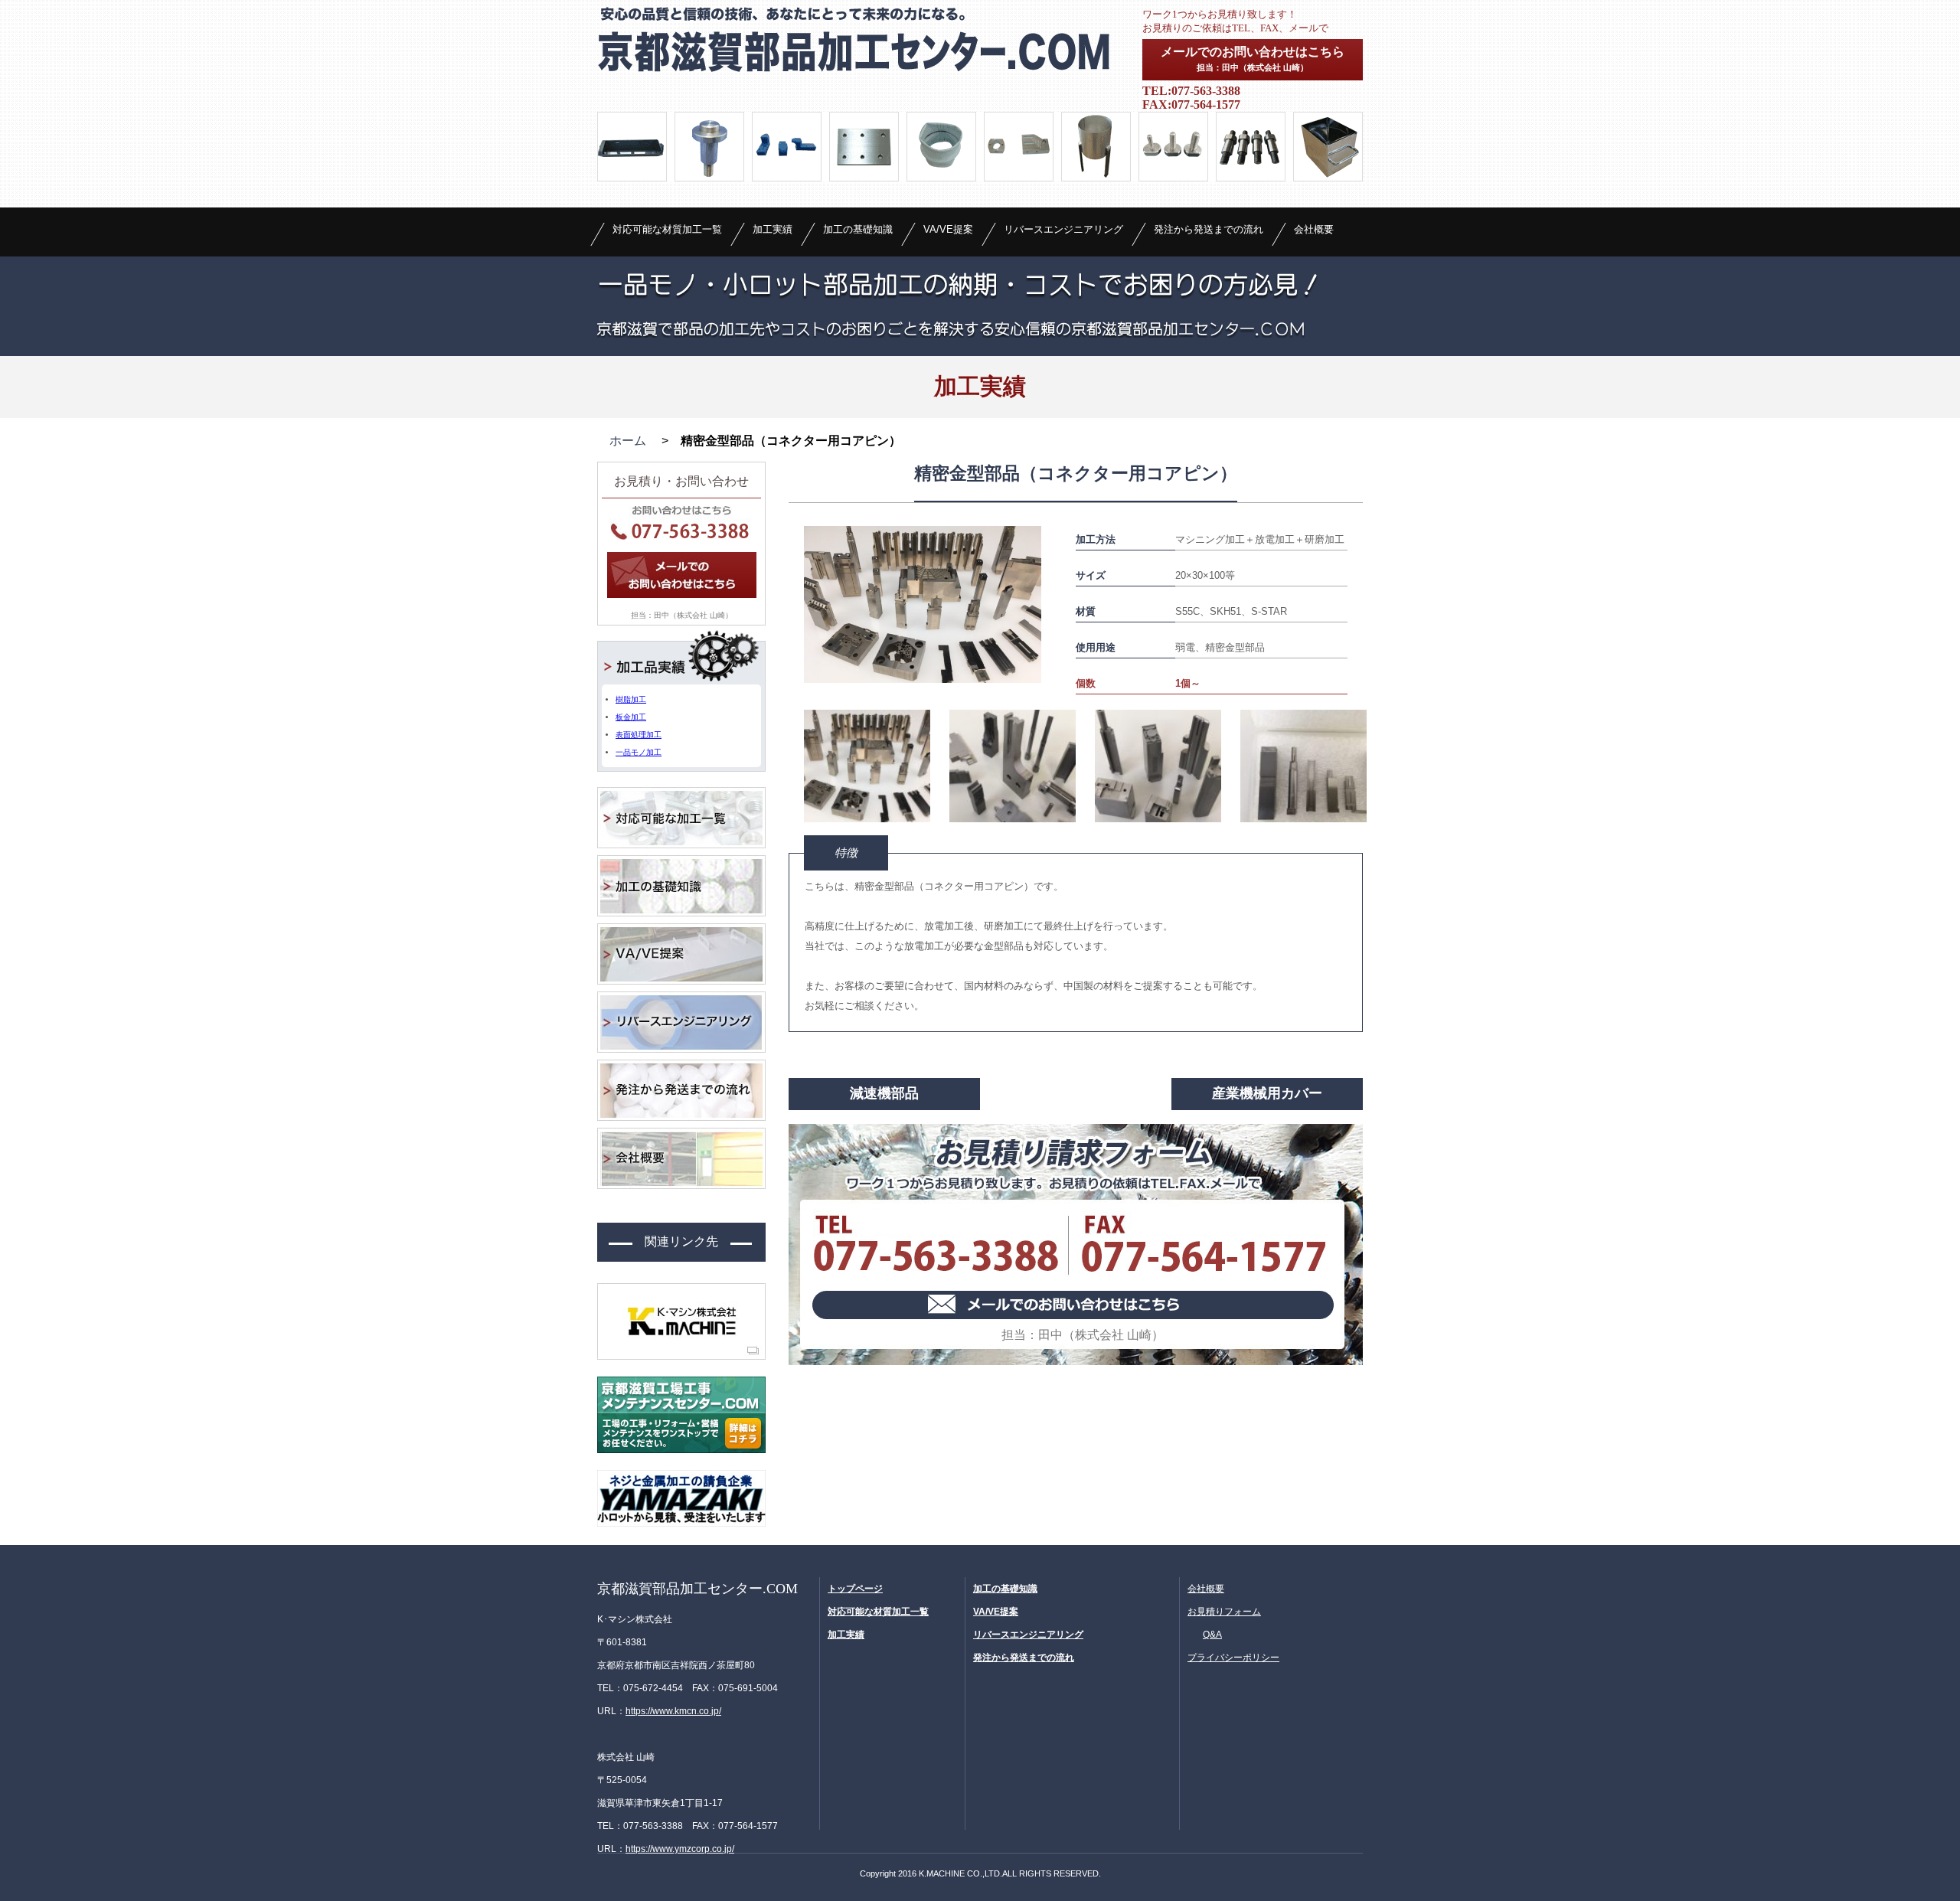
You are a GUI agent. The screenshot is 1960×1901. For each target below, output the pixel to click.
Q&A (1212, 1635)
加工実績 (773, 229)
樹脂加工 (631, 699)
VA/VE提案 (948, 229)
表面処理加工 (639, 735)
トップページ (855, 1589)
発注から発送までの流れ (1209, 229)
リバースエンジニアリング (1063, 229)
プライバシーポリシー (1233, 1658)
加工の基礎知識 (858, 229)
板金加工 (631, 717)
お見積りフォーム (1224, 1612)
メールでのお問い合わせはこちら (1253, 59)
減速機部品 (884, 1093)
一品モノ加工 (639, 752)
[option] (923, 604)
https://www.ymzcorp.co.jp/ (680, 1849)
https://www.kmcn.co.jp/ (673, 1711)
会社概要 (1314, 229)
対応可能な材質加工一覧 (667, 229)
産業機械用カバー (1267, 1093)
